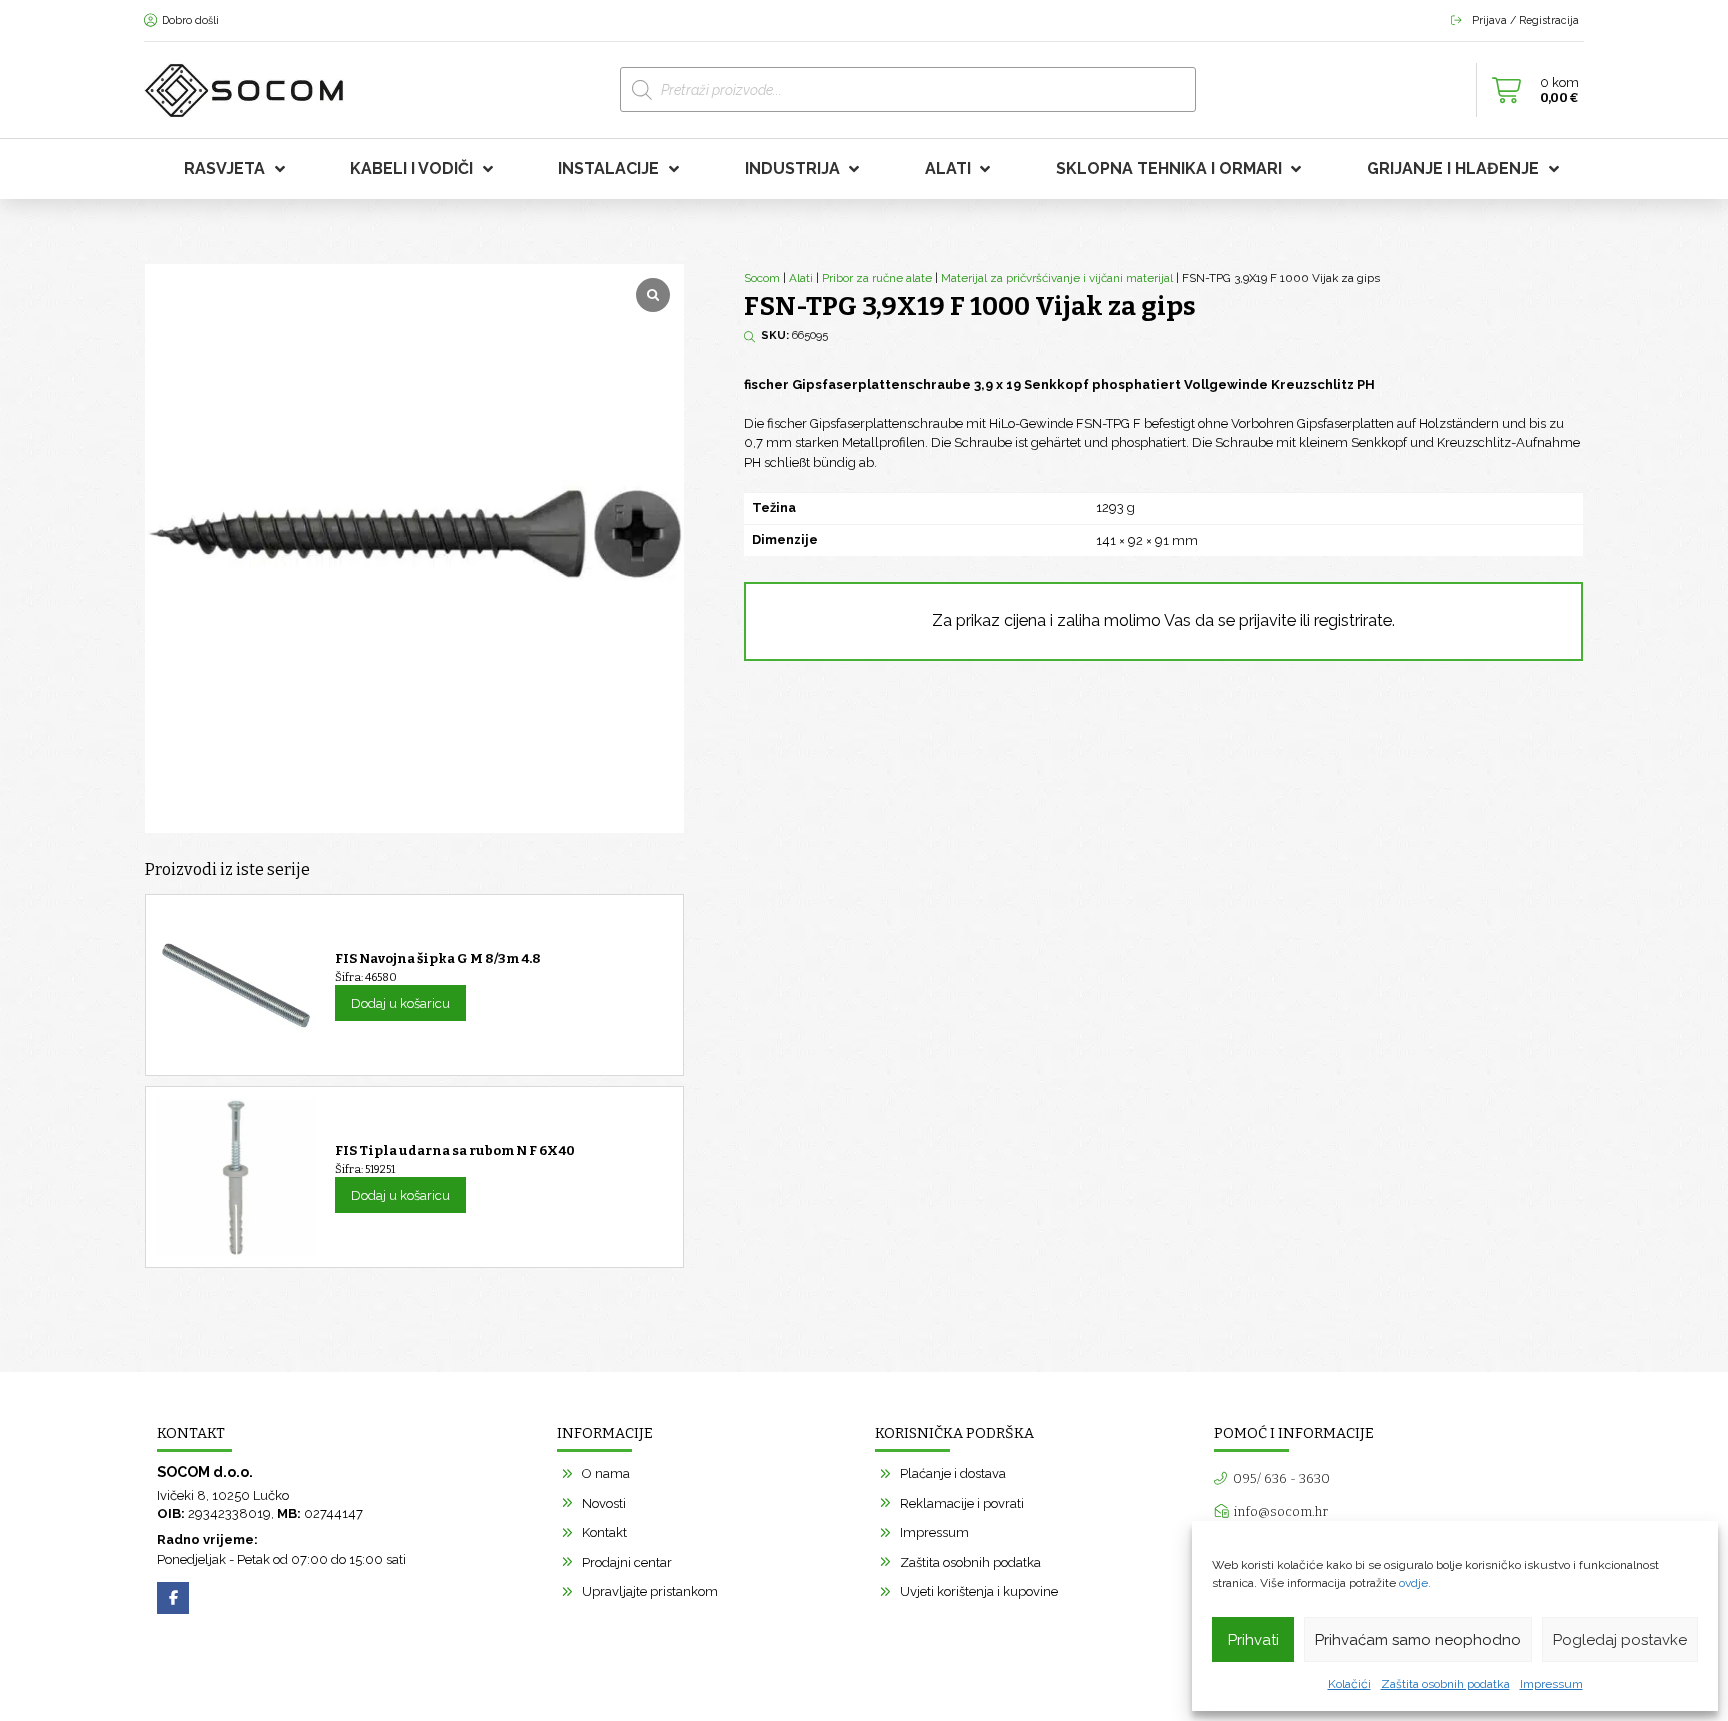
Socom (762, 278)
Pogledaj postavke (1620, 1640)
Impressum (1551, 1684)
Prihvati (1253, 1640)
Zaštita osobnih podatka (1445, 1684)
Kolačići (1349, 1684)
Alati (801, 278)
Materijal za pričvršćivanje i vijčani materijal (1057, 278)
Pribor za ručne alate (877, 278)
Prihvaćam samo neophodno (1418, 1640)
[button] (1530, 90)
